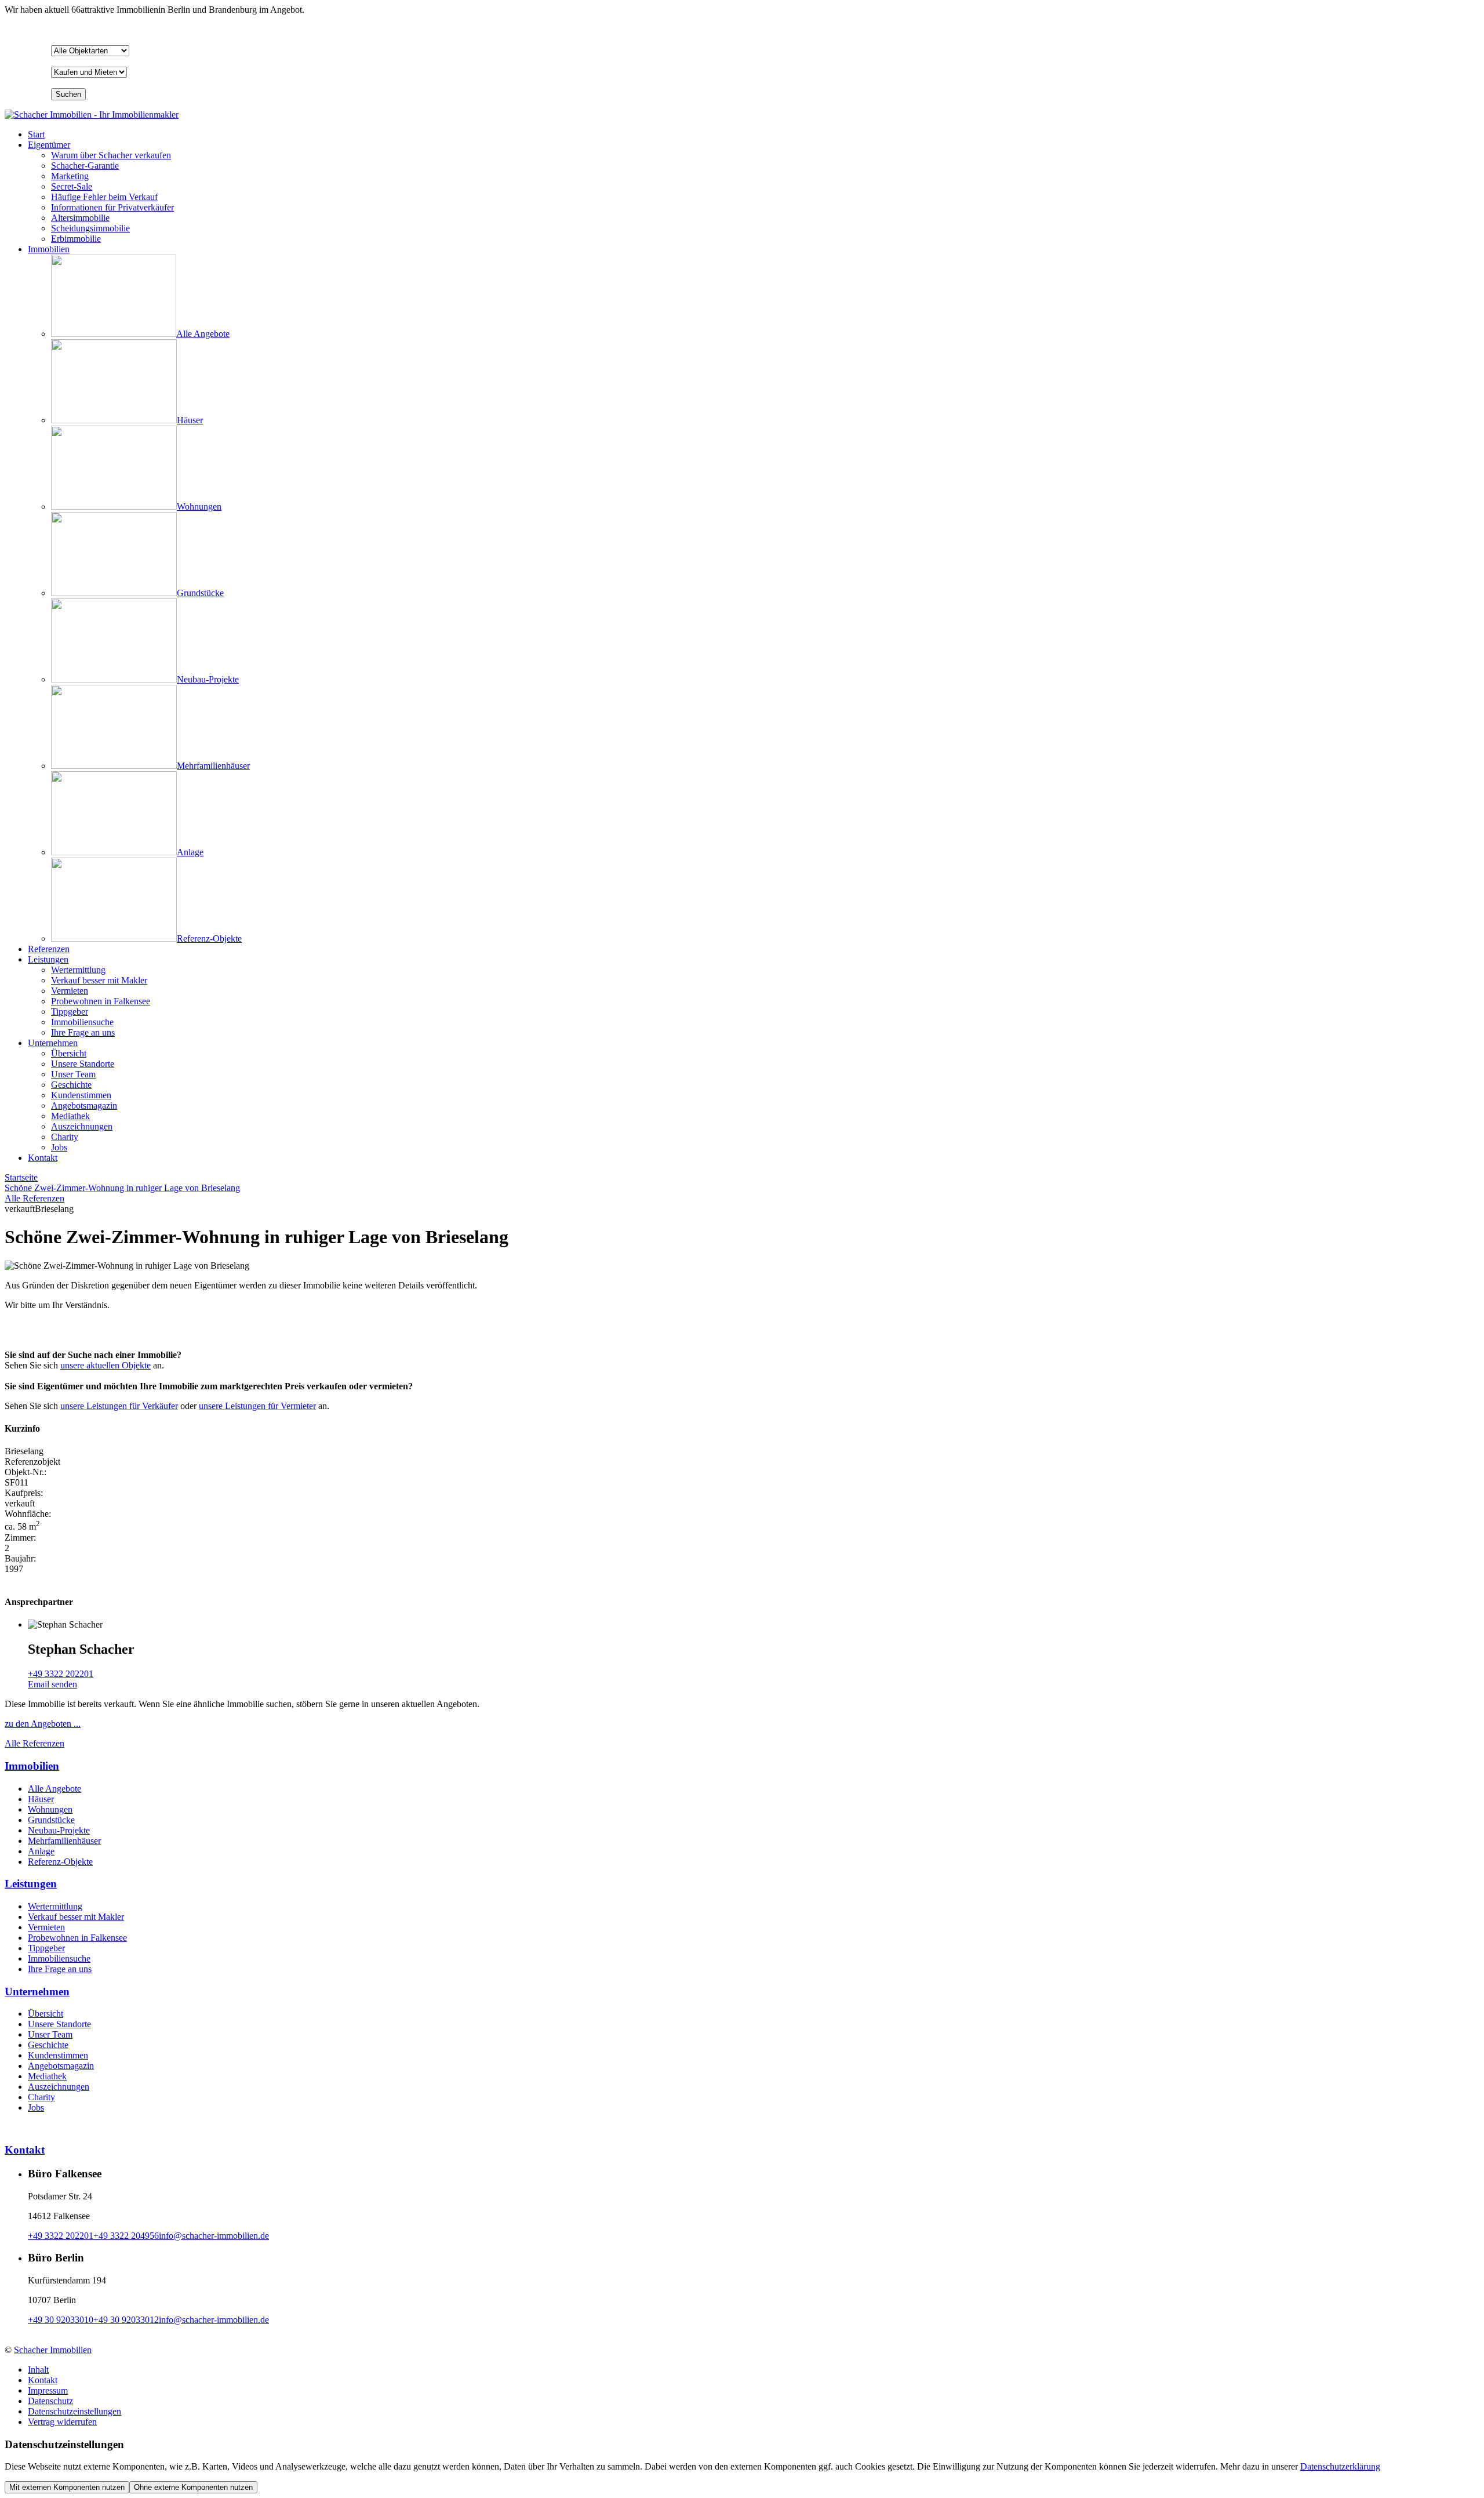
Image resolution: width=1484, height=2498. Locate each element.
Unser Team (50, 2034)
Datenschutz (50, 2401)
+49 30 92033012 (126, 2320)
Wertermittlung (55, 1906)
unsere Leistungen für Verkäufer (119, 1406)
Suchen (68, 94)
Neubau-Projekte (59, 1830)
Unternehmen (53, 1043)
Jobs (36, 2107)
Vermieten (46, 1927)
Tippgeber (46, 1948)
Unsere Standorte (59, 2024)
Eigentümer (49, 145)
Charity (41, 2097)
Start (36, 134)
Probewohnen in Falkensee (77, 1938)
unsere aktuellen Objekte (106, 1365)
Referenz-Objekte (60, 1862)
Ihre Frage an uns (60, 1969)
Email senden (52, 1684)
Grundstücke (51, 1820)
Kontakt (43, 1158)
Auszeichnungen (59, 2087)
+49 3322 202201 (61, 1674)
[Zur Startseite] (92, 115)
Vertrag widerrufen (62, 2422)
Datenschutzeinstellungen (74, 2411)
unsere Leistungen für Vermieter (257, 1406)
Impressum (48, 2390)
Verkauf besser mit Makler (76, 1917)
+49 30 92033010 (61, 2320)
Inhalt (38, 2370)
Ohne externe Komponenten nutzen (193, 2487)
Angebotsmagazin (61, 2066)
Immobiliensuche (59, 1958)
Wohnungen (50, 1809)
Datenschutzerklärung (1340, 2466)
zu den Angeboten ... (43, 1724)
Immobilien (49, 249)
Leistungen (48, 959)
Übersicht (46, 2014)
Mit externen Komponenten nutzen (67, 2487)
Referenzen (49, 949)
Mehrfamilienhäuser (64, 1841)
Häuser (41, 1799)
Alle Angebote (54, 1789)
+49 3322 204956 (126, 2236)
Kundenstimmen (58, 2055)
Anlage (41, 1851)
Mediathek (47, 2076)
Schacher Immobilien (53, 2350)
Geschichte (48, 2045)
